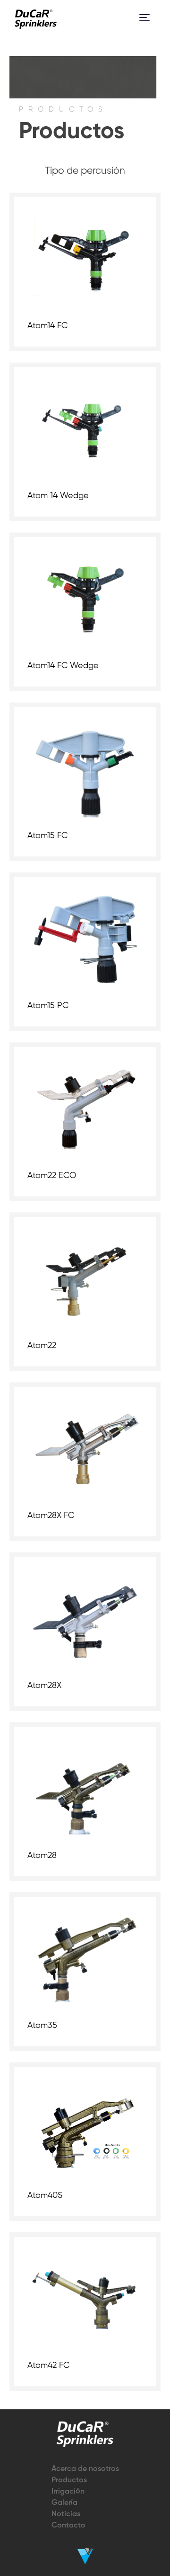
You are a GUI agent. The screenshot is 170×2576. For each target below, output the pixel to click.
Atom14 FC (47, 326)
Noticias (66, 2514)
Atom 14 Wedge (58, 496)
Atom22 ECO (52, 1176)
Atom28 (42, 1856)
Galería (64, 2503)
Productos (69, 2480)
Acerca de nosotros (85, 2469)
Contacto (68, 2526)
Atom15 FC (47, 836)
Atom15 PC (48, 1006)
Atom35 (42, 2026)
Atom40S (45, 2196)
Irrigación (68, 2492)
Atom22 (42, 1346)
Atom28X (44, 1686)
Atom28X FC (51, 1516)
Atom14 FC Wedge (63, 666)
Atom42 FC (48, 2366)
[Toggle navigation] (144, 17)
